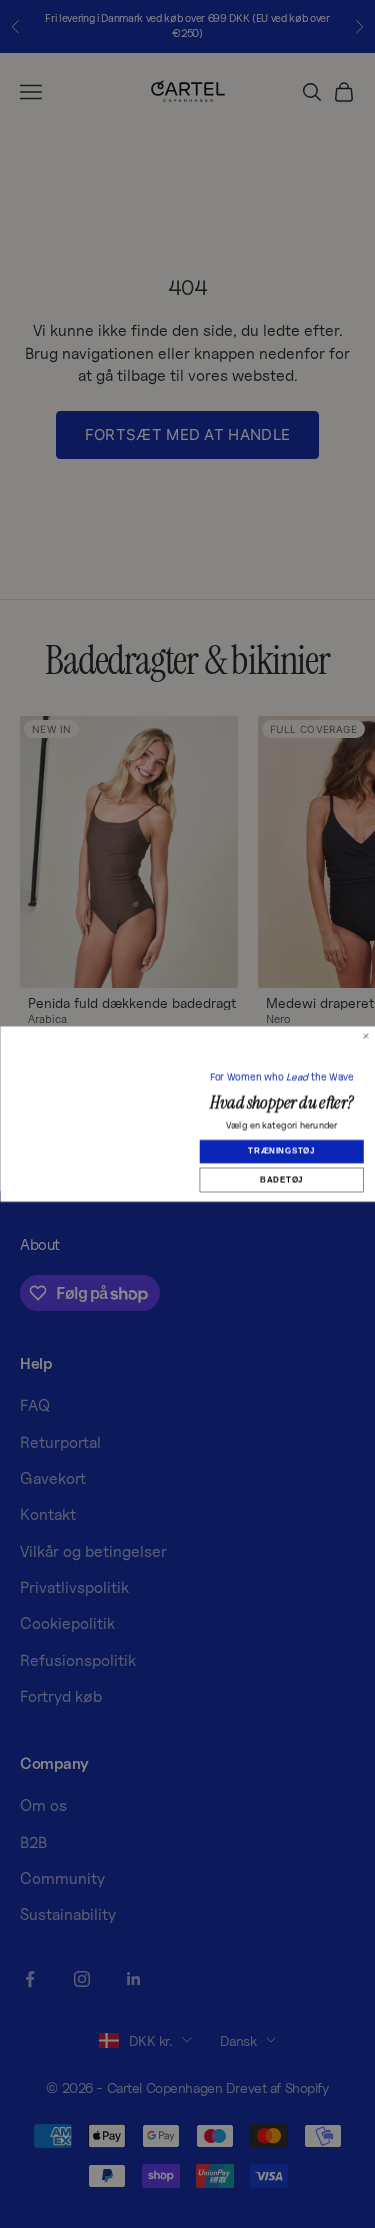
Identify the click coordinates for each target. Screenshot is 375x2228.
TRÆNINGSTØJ (281, 1150)
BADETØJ (281, 1179)
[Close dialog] (366, 998)
